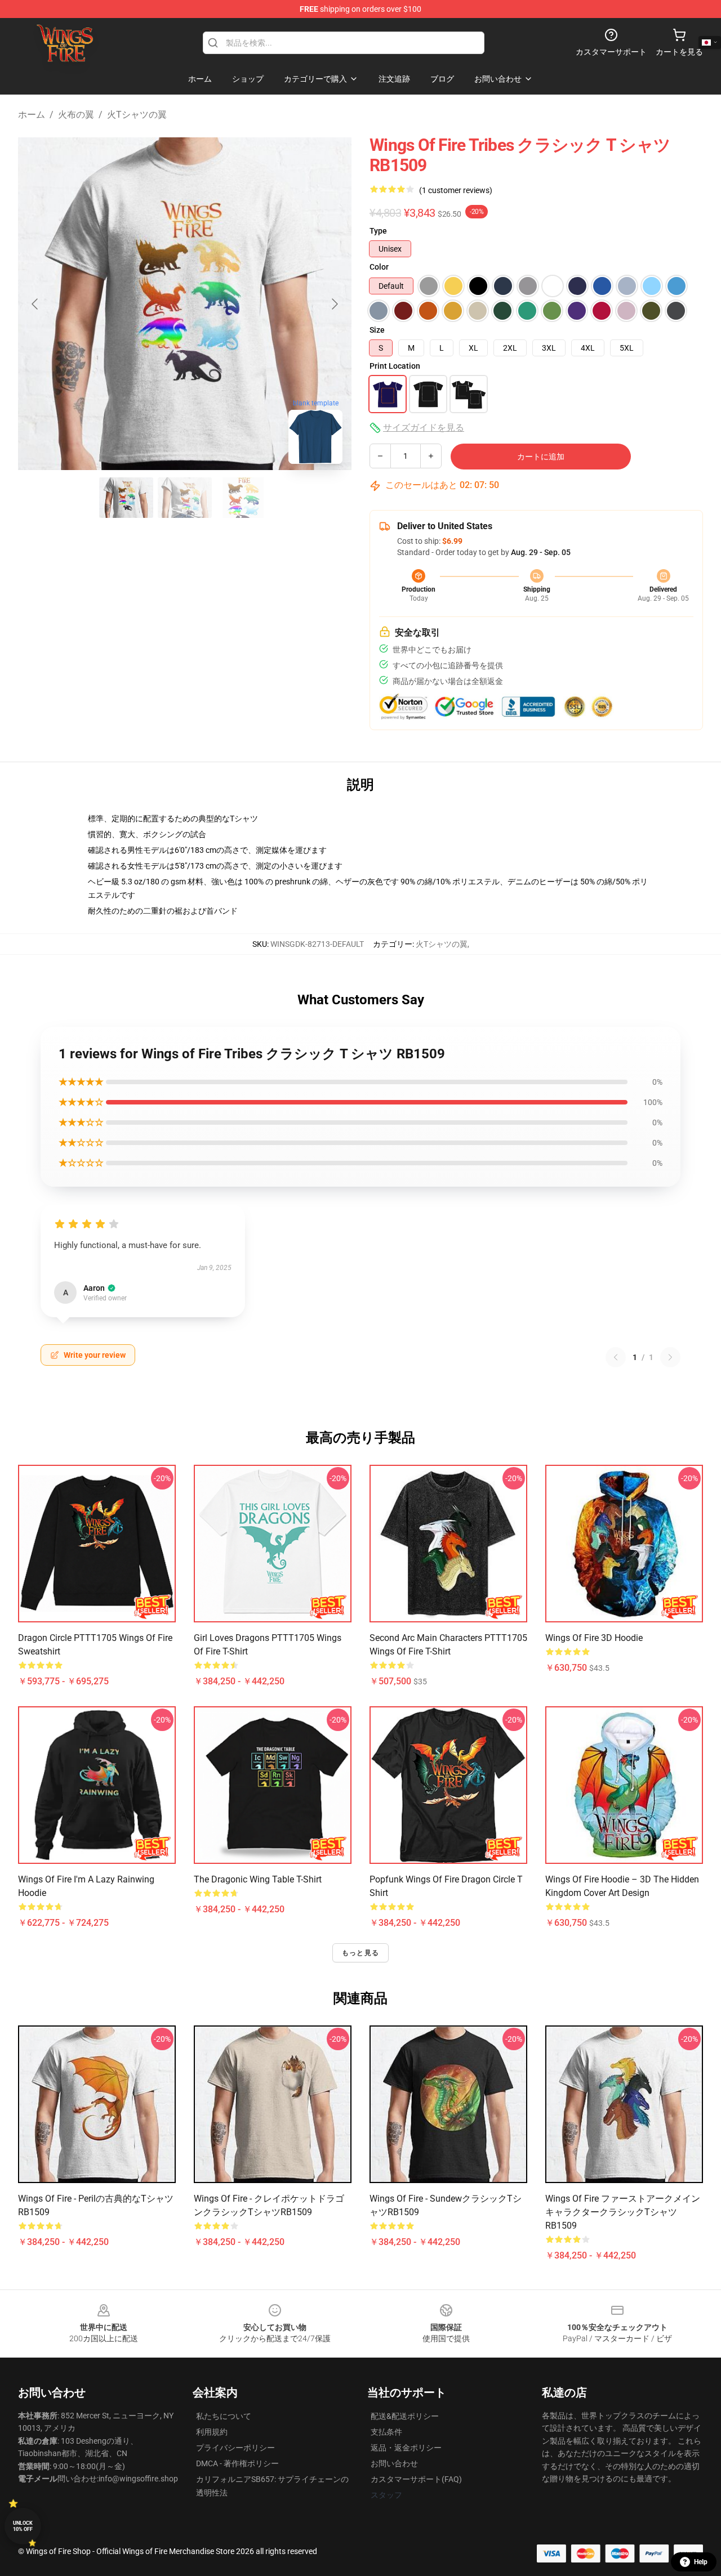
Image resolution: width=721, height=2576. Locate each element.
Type (378, 231)
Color (379, 267)
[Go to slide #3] (243, 498)
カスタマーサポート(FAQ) (416, 2479)
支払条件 (386, 2432)
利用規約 (212, 2432)
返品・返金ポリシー (406, 2448)
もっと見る (360, 1953)
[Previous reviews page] (616, 1357)
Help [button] (701, 2562)
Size (377, 330)
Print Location (395, 366)
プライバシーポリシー (235, 2448)
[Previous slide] (35, 304)
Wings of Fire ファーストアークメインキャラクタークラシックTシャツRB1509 (623, 2212)
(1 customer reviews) (456, 190)
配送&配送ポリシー (405, 2416)
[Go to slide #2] (185, 498)
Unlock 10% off (23, 2526)
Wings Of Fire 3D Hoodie (594, 1638)
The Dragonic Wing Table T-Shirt (258, 1879)
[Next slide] (334, 304)
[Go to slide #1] (126, 498)
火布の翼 (76, 115)
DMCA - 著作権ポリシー (237, 2463)
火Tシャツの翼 (137, 115)
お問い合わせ (394, 2463)
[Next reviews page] (670, 1357)
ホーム (32, 115)
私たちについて (224, 2416)
